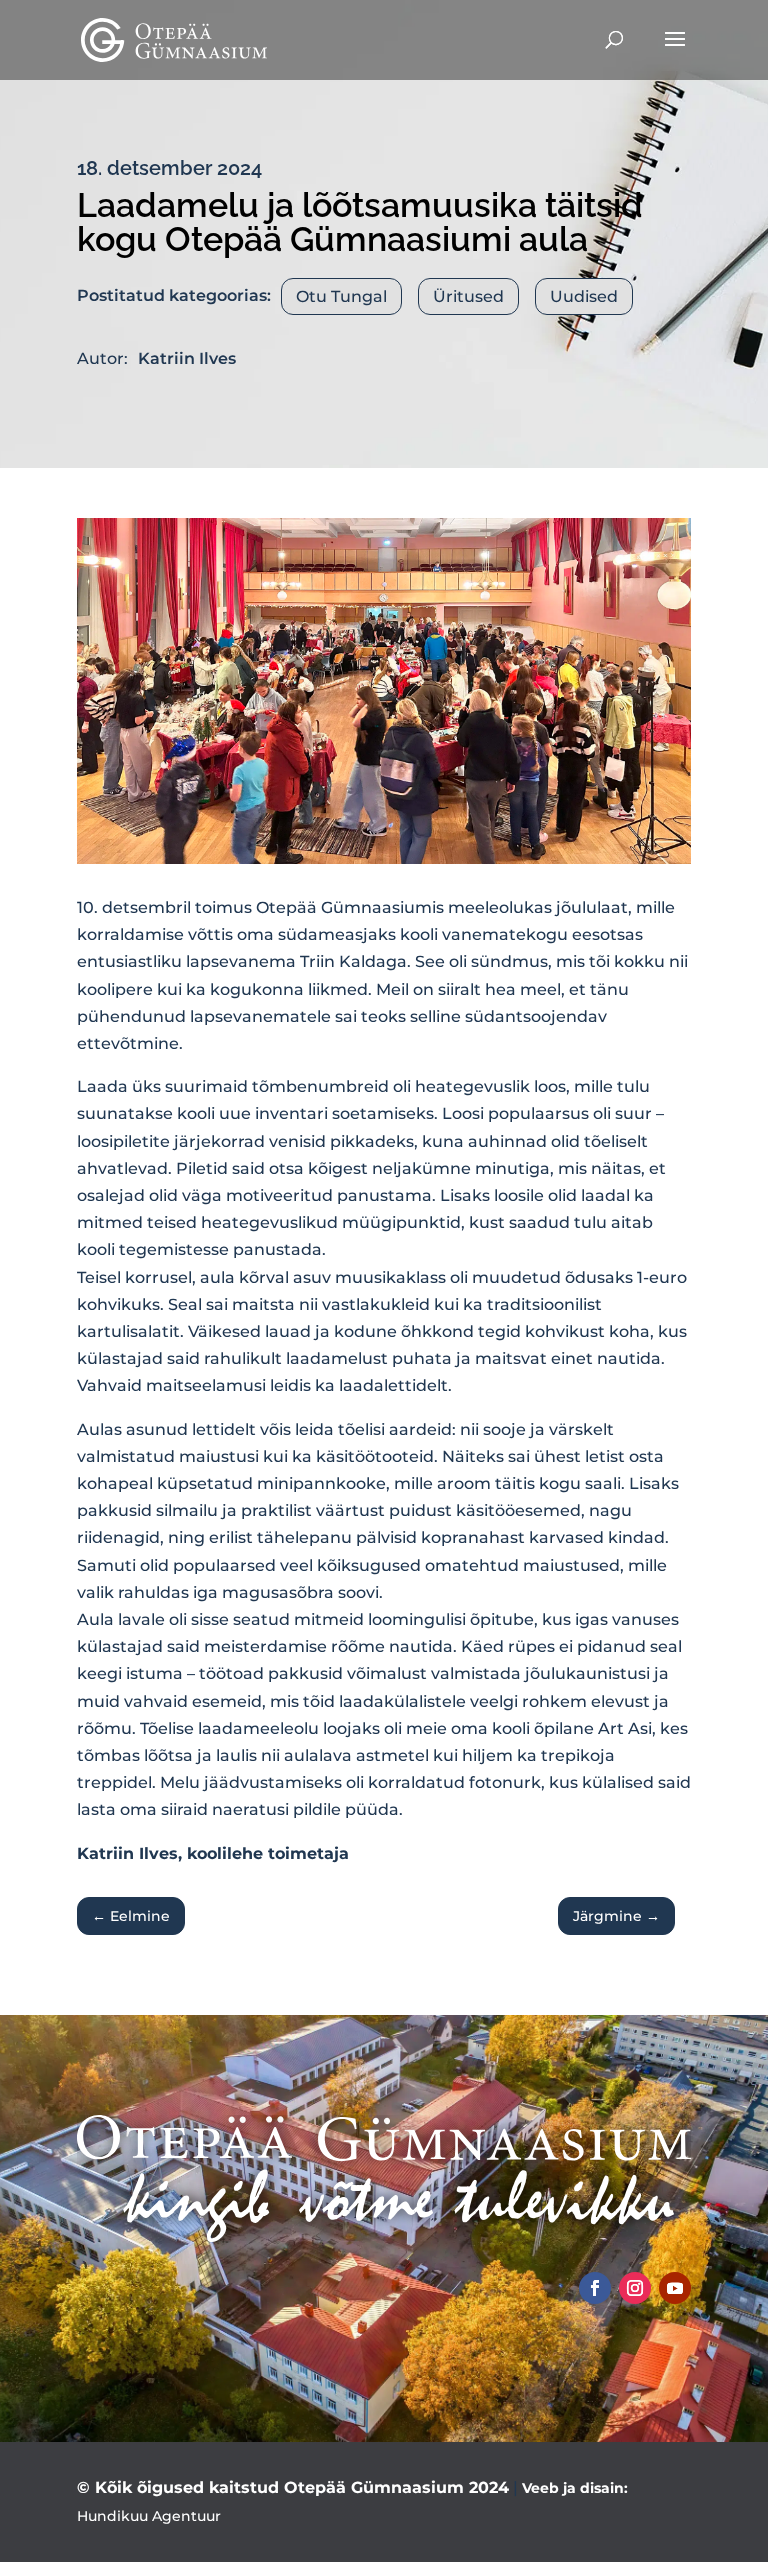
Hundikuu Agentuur (149, 2516)
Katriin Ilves (187, 358)
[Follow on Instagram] (635, 2288)
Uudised (584, 296)
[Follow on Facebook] (595, 2288)
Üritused (468, 296)
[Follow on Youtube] (675, 2288)
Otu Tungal (341, 296)
